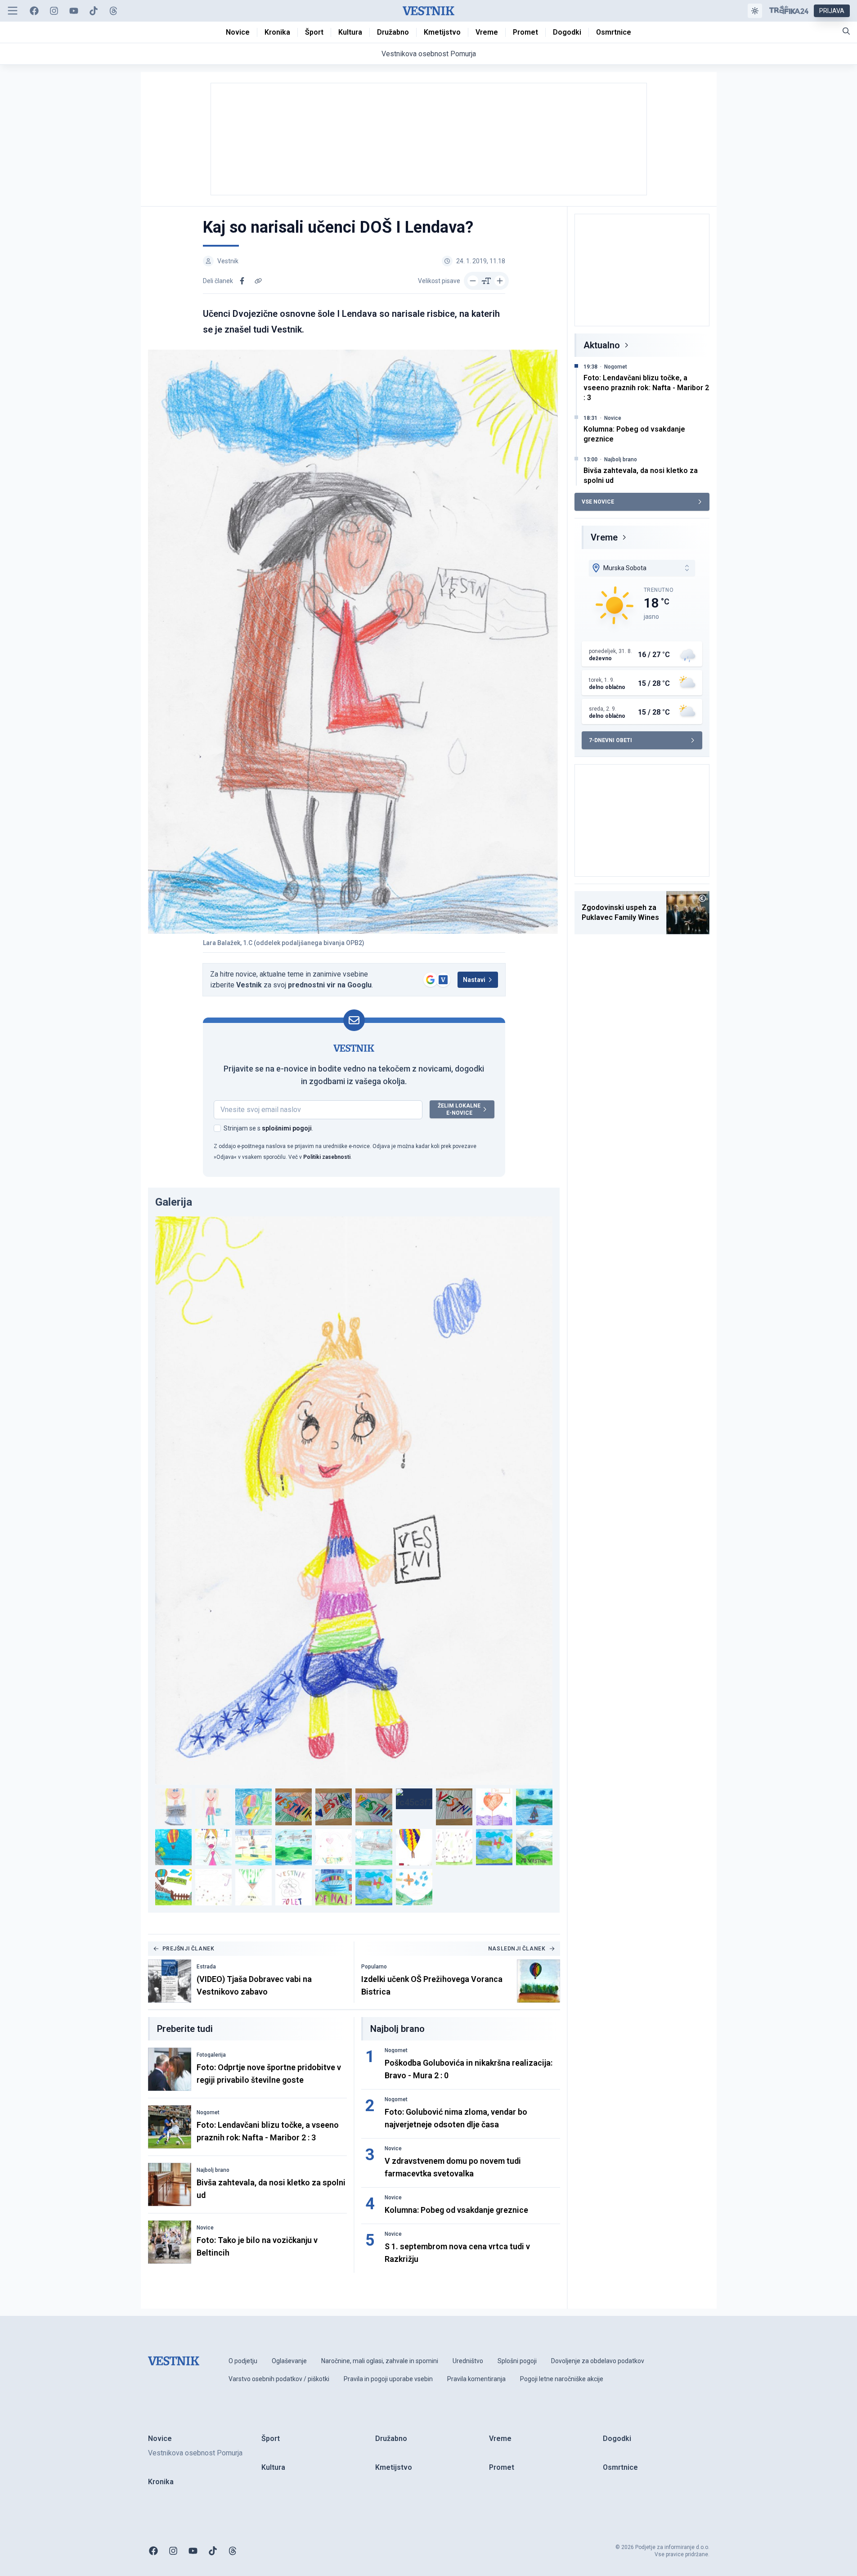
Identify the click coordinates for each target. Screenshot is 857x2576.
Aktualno (602, 345)
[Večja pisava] (500, 281)
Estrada (206, 1967)
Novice (205, 2228)
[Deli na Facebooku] (242, 281)
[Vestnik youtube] (74, 11)
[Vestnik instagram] (54, 11)
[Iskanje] (846, 31)
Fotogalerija (211, 2055)
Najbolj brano (213, 2170)
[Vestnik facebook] (34, 11)
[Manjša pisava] (473, 281)
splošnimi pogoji (287, 1128)
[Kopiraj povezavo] (258, 281)
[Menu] (13, 11)
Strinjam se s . (268, 1128)
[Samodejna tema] (755, 11)
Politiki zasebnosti (327, 1157)
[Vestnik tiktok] (94, 11)
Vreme (604, 537)
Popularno (374, 1967)
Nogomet (208, 2112)
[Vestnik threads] (113, 11)
